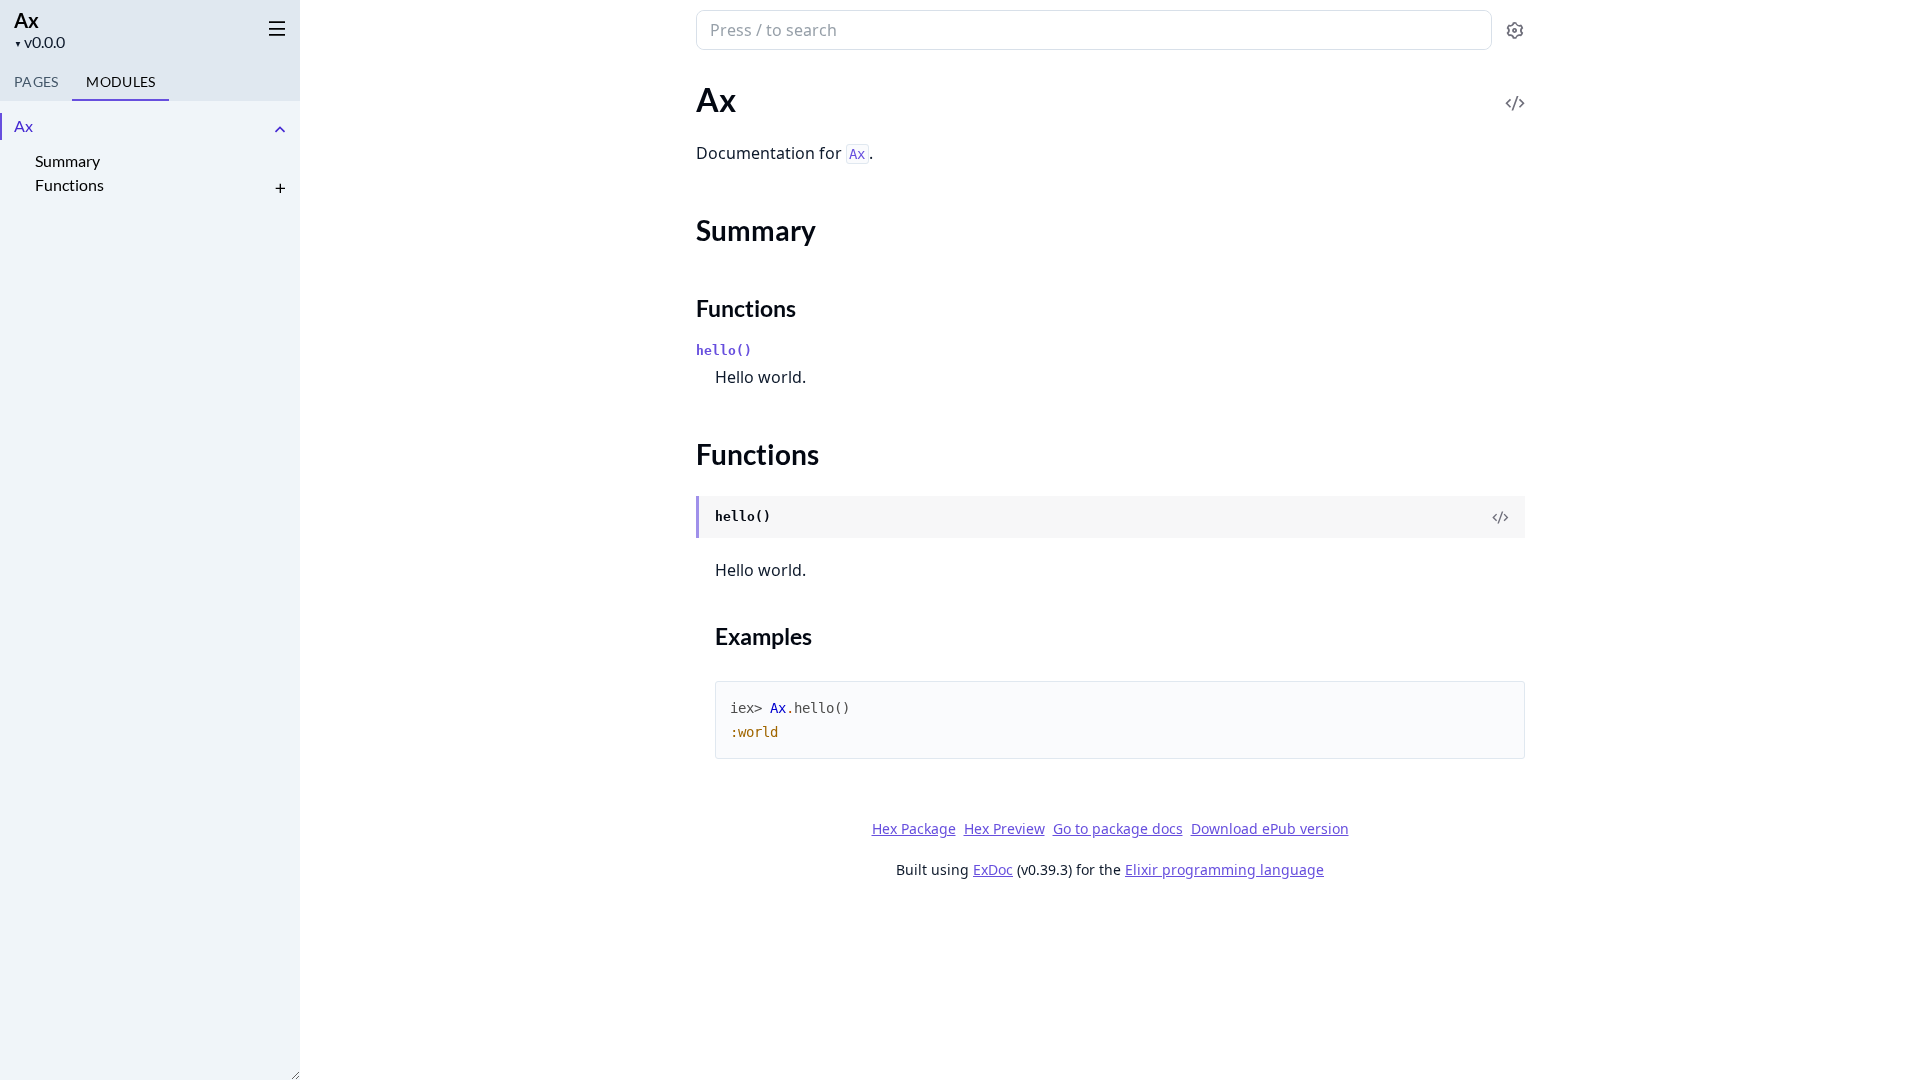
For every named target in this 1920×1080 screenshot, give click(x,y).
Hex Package (914, 828)
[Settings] (1514, 30)
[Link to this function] (677, 518)
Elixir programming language (1224, 869)
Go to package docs (1118, 829)
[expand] (280, 129)
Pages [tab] (36, 81)
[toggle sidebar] (273, 28)
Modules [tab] (120, 81)
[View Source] (1515, 89)
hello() (724, 350)
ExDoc (993, 869)
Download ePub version (1270, 828)
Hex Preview (1004, 828)
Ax (26, 20)
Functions (69, 184)
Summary (67, 160)
